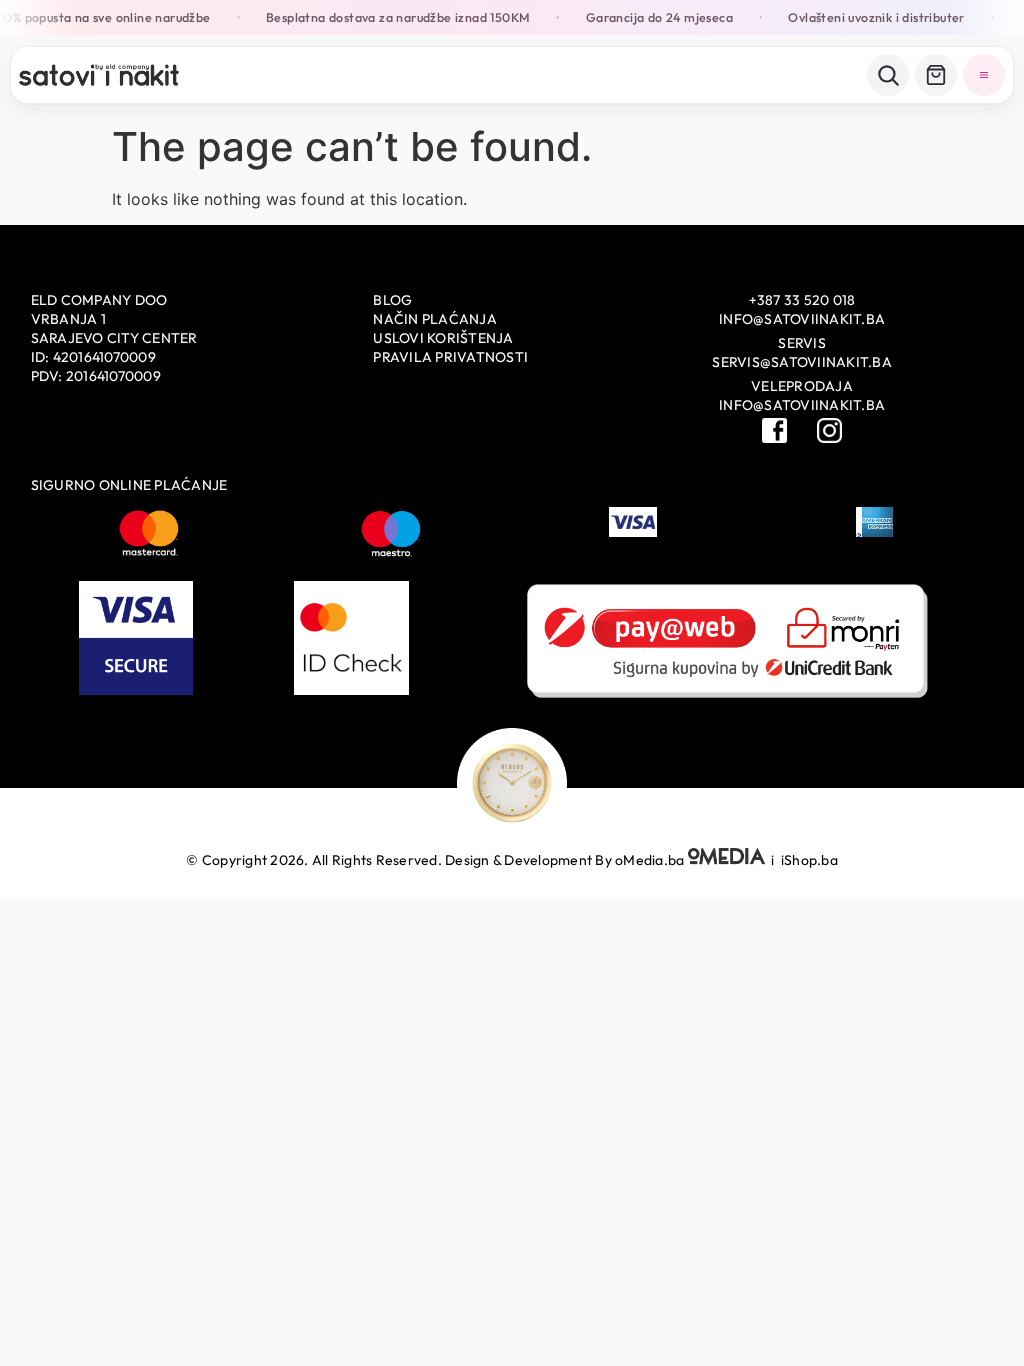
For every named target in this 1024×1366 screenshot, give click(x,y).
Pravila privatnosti (450, 357)
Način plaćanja (435, 319)
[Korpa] (936, 75)
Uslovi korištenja (443, 338)
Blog (392, 300)
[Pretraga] (888, 75)
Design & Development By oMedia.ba (566, 860)
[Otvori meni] (984, 75)
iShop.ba (809, 860)
